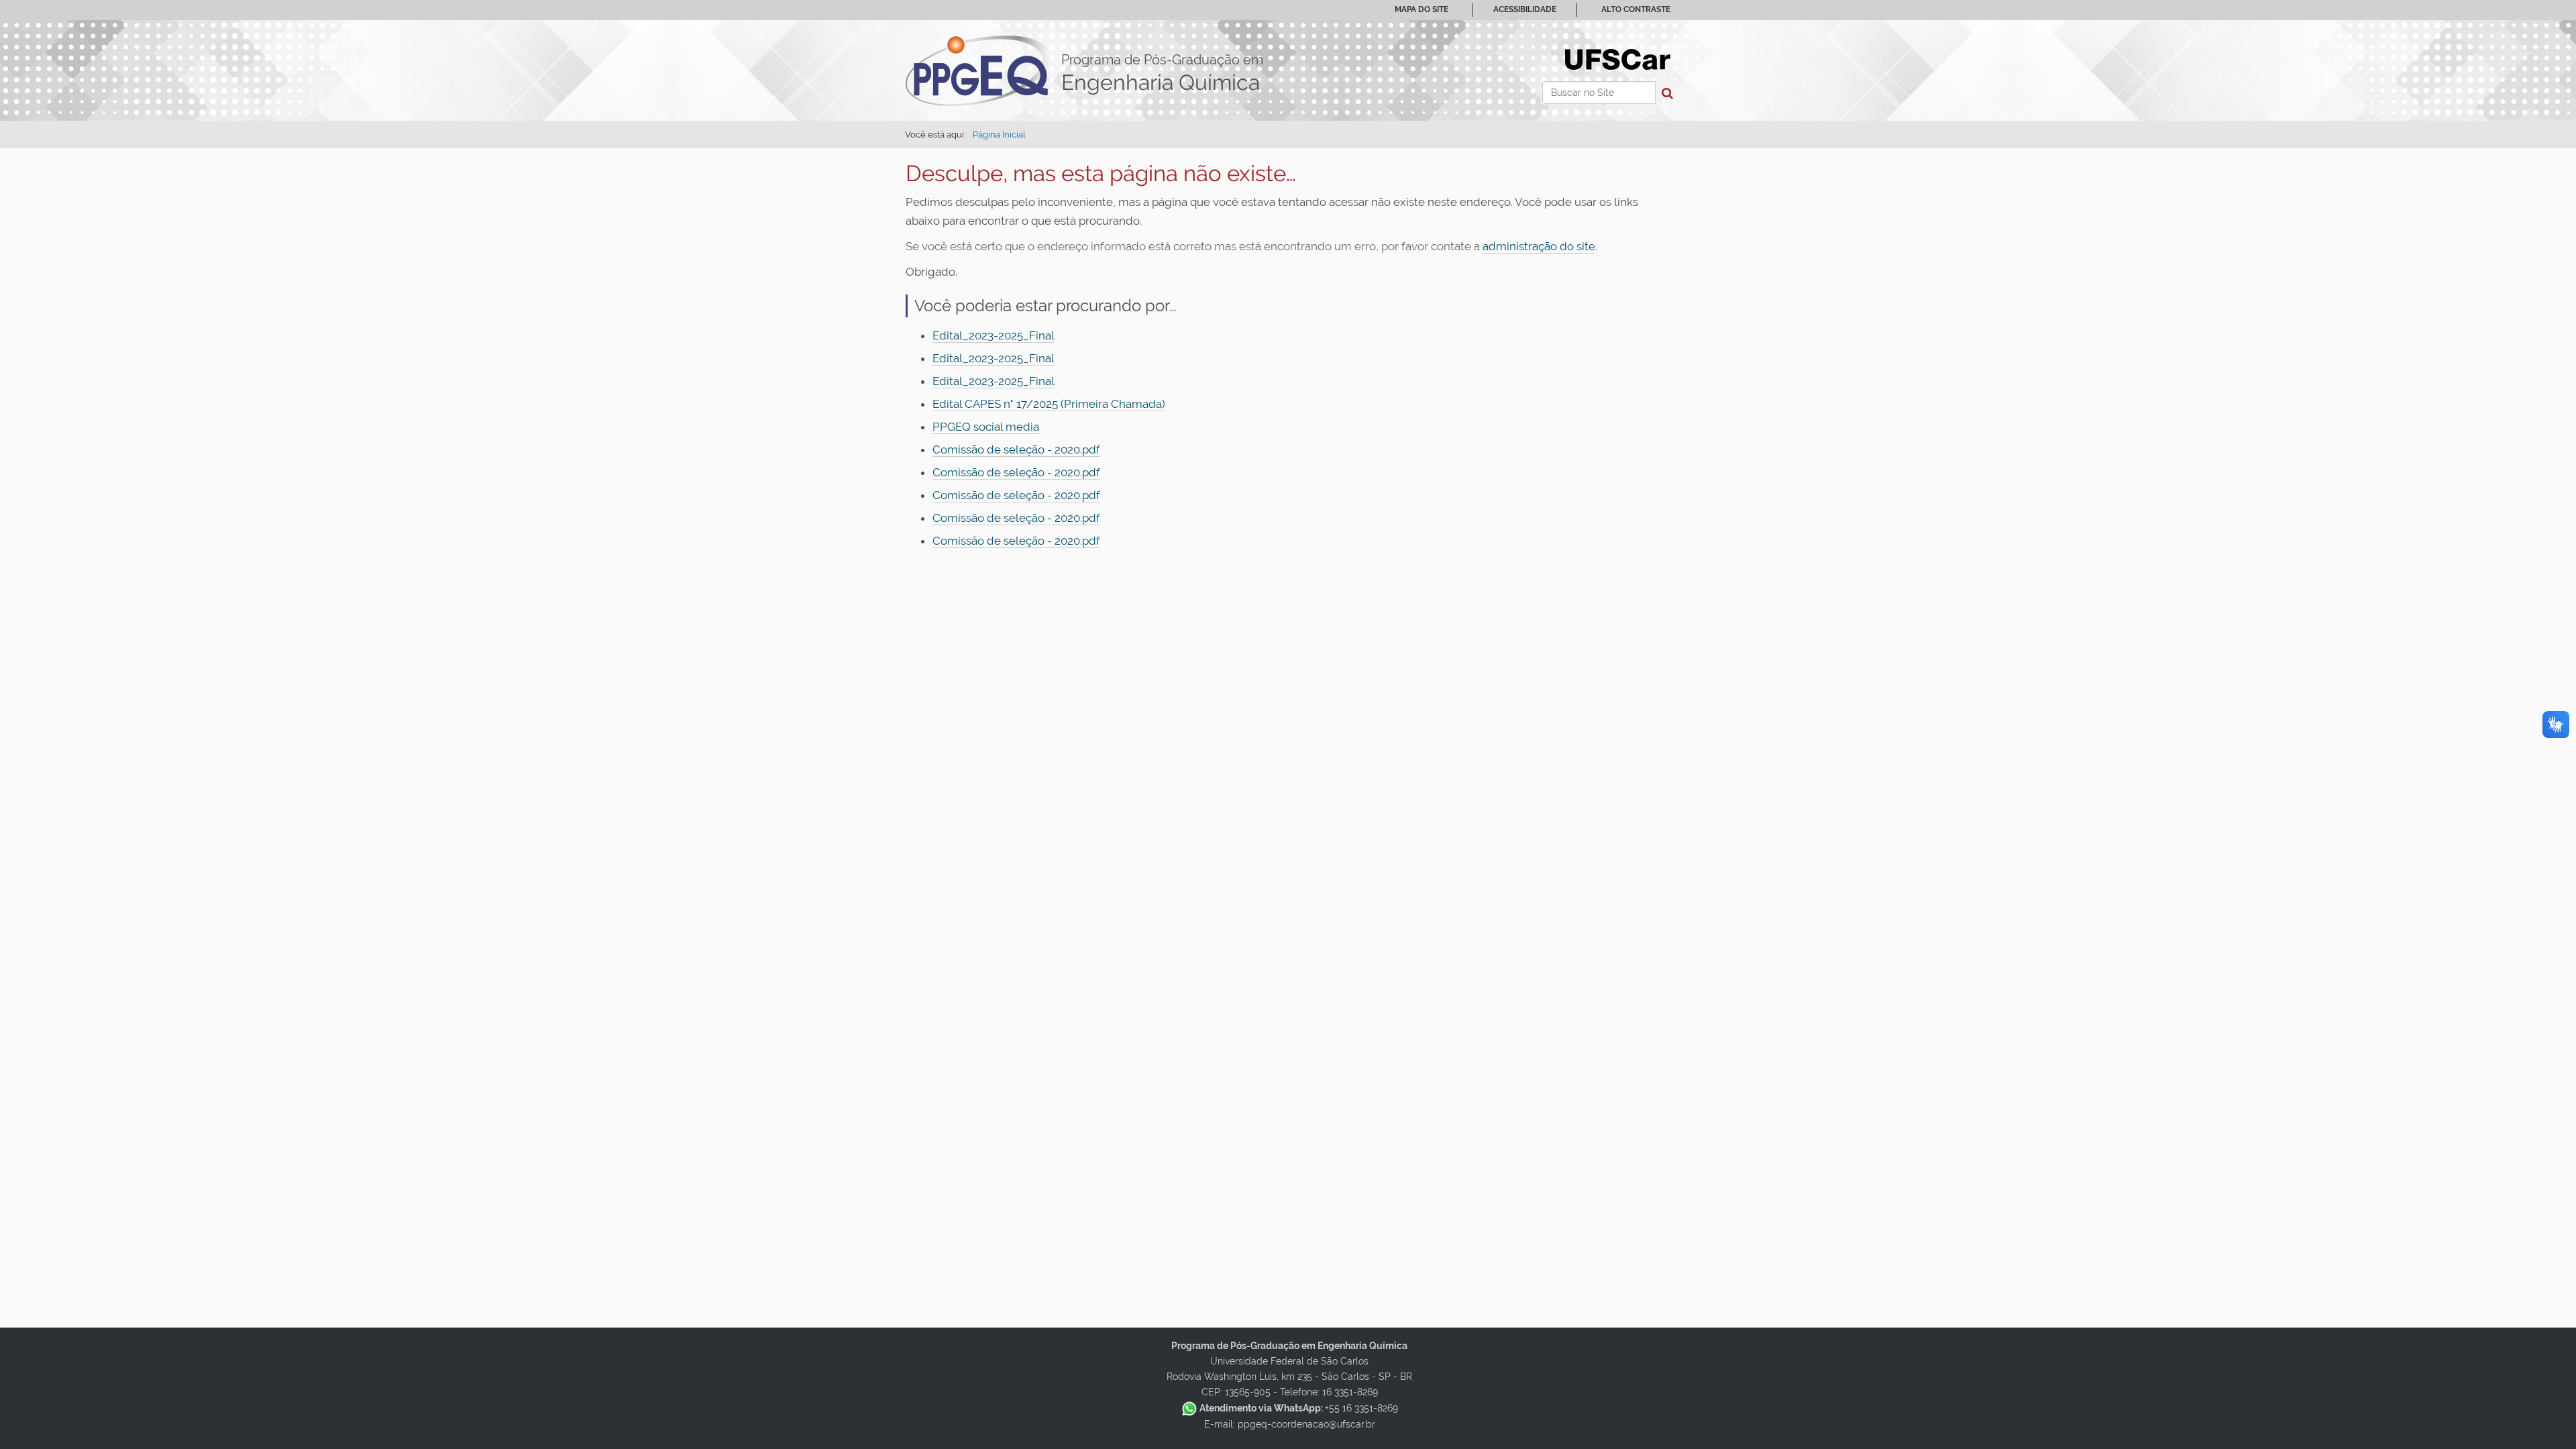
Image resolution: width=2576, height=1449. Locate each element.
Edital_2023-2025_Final (994, 335)
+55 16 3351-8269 (1299, 1408)
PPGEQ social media (986, 427)
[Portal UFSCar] (1618, 58)
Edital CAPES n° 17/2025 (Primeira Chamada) (1049, 404)
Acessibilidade (1525, 9)
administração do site (1539, 246)
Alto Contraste (1636, 9)
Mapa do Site (1421, 9)
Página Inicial (999, 135)
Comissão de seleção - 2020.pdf (1016, 449)
